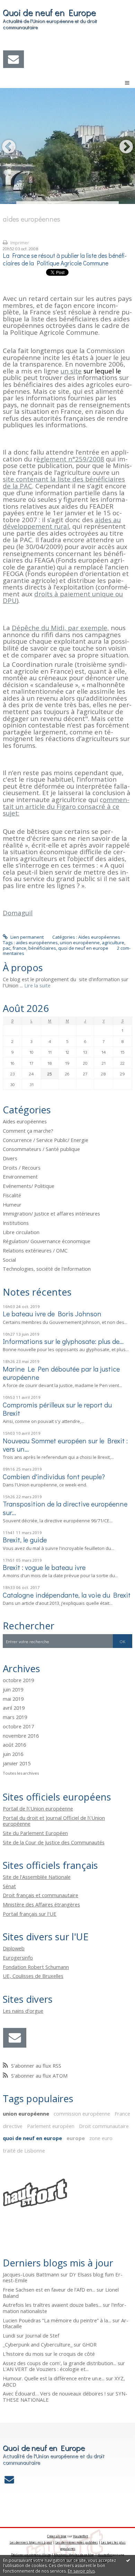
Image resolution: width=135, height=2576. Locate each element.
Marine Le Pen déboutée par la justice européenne (61, 1373)
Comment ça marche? (28, 1131)
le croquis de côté (74, 2354)
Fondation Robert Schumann (36, 1967)
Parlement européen (51, 2126)
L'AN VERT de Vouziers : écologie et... (46, 2369)
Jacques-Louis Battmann (31, 2274)
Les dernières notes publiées (77, 2542)
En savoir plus (81, 2571)
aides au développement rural (62, 523)
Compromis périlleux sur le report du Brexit (57, 1409)
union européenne (80, 943)
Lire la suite (37, 985)
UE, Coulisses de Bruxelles (33, 1976)
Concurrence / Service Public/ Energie (46, 1140)
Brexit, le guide (25, 1540)
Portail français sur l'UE (30, 1914)
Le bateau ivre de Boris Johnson (52, 1314)
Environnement (20, 1177)
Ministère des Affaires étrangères (41, 1904)
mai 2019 (13, 1699)
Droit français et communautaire (40, 1895)
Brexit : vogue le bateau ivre (44, 1567)
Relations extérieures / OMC (35, 1250)
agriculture (113, 943)
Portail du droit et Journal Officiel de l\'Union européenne (54, 1821)
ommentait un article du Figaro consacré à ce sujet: (66, 806)
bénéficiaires (42, 948)
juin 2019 (13, 1690)
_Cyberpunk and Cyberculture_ (38, 2344)
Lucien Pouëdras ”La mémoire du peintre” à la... (57, 2320)
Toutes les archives (21, 1773)
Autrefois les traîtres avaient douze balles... (52, 2305)
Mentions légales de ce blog (74, 2555)
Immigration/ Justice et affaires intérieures (51, 1213)
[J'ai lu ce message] (128, 2560)
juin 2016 (13, 1754)
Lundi (9, 2335)
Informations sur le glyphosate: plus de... (63, 1341)
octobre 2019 (18, 1680)
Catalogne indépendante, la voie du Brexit (67, 1595)
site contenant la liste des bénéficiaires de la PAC (64, 482)
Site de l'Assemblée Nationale (37, 1877)
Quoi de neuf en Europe (49, 12)
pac (7, 948)
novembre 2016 (21, 1736)
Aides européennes (99, 937)
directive (13, 2126)
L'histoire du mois (23, 2354)
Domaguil (18, 913)
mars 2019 (15, 1717)
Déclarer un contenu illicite (31, 2555)
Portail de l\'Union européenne (38, 1808)
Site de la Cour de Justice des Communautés (54, 1842)
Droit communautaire (104, 2126)
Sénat (9, 1886)
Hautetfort (80, 2536)
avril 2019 (14, 1708)
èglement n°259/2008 (70, 459)
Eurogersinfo (18, 1958)
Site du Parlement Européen (35, 1833)
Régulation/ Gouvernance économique (47, 1241)
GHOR (89, 2344)
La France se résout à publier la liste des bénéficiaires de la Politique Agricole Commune (65, 260)
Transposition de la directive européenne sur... (65, 1508)
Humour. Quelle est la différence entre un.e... (54, 2378)
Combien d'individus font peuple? (54, 1476)
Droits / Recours (22, 1168)
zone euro (101, 2138)
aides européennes (37, 943)
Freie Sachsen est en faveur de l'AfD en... (49, 2290)
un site (71, 371)
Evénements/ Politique (29, 1186)
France (122, 2114)
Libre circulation (21, 1232)
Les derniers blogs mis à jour (31, 2542)
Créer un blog (57, 2536)
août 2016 (14, 1745)
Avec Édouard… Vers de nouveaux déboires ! (54, 2393)
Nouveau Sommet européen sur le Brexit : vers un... (65, 1445)
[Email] (13, 59)
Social (9, 1260)
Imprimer (19, 243)
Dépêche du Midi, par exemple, (60, 628)
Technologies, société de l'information (47, 1269)
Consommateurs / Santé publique (41, 1149)
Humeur (12, 1204)
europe (76, 2138)
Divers (10, 1158)
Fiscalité (12, 1195)
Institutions (16, 1223)
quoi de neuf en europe (83, 948)
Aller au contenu (20, 5)
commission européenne (82, 2114)
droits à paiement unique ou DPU (63, 597)
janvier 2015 (17, 1764)
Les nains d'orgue (23, 2011)
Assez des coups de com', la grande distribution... (60, 2363)
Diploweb (14, 1948)
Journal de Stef (42, 2335)
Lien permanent (26, 937)
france (19, 948)
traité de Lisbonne (24, 2150)
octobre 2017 (18, 1727)
